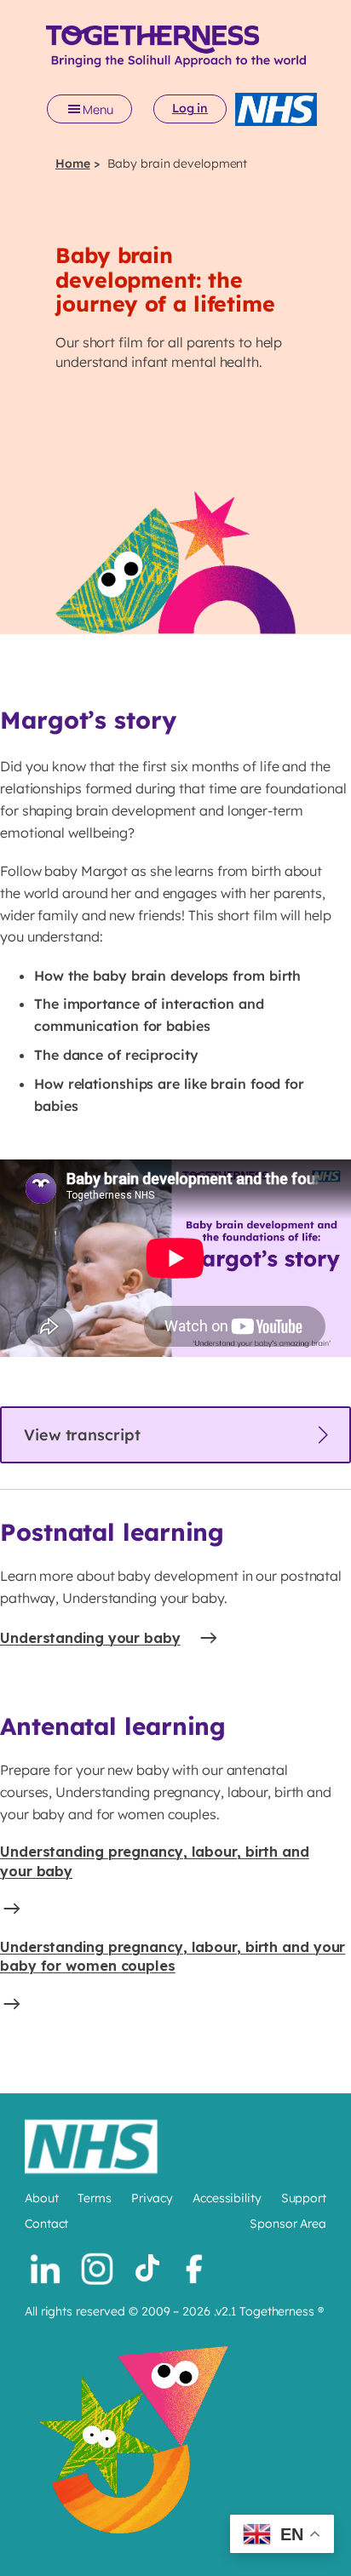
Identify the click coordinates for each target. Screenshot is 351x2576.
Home (73, 163)
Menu (98, 109)
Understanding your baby (90, 1638)
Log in (190, 108)
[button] (175, 1435)
